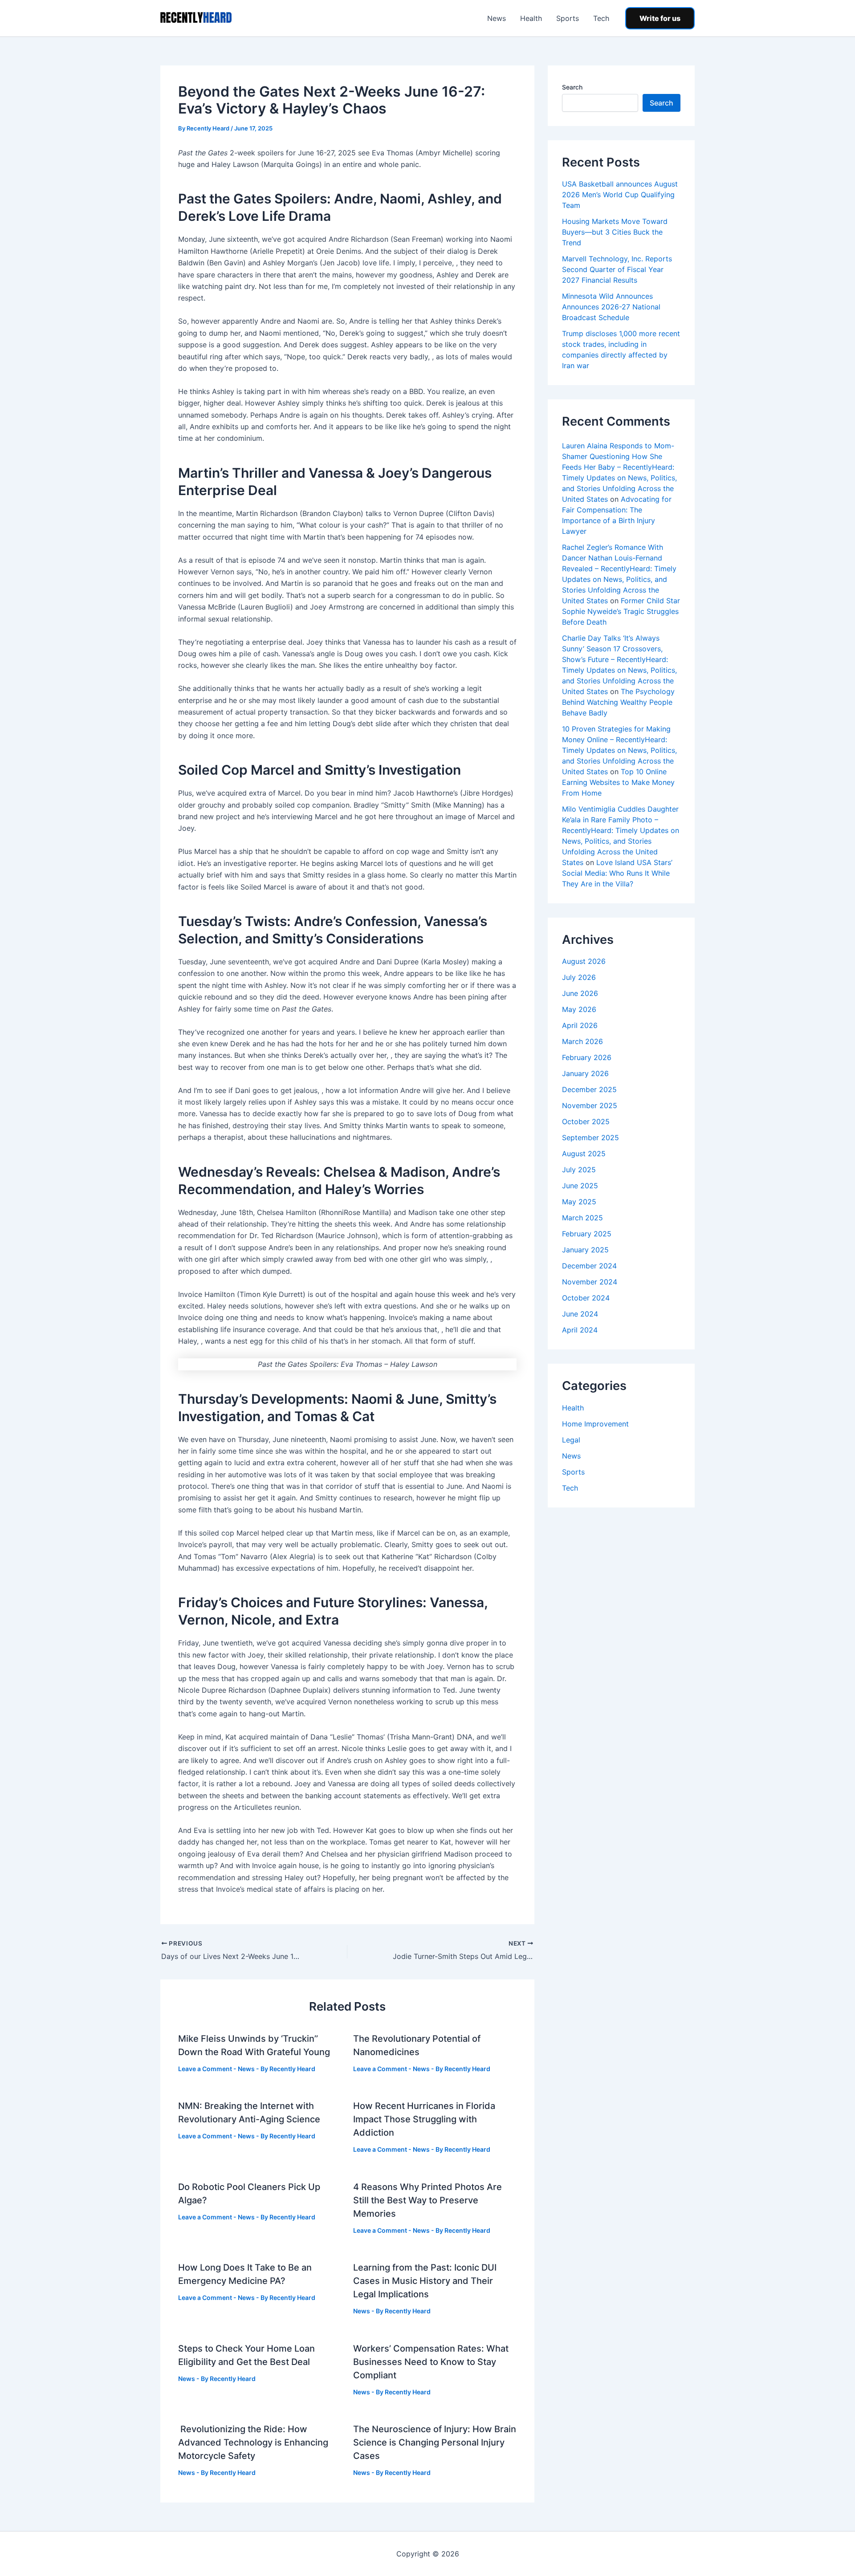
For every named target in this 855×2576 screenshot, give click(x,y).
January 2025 (585, 1250)
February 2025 (587, 1234)
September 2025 (590, 1138)
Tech (601, 18)
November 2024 (590, 1282)
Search (572, 87)
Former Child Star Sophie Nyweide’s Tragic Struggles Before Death (621, 611)
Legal (571, 1440)
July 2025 (579, 1170)
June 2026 (580, 993)
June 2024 (580, 1314)
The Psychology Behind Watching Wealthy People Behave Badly (618, 702)
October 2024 (586, 1298)
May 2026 (579, 1009)
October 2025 (586, 1121)
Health (531, 18)
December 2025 (589, 1089)
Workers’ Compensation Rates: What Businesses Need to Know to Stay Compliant (431, 2362)
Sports (568, 18)
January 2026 (585, 1073)
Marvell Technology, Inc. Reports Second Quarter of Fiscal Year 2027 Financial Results (617, 269)
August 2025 (584, 1154)
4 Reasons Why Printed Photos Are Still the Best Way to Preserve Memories (427, 2200)
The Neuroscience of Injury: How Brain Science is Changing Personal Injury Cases (435, 2442)
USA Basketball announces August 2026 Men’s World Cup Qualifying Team (620, 195)
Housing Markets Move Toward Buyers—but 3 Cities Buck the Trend (615, 232)
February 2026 (587, 1057)
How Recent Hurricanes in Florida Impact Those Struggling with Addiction (424, 2119)
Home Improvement (595, 1424)
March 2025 (582, 1218)
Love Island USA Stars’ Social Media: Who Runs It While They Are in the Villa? (617, 873)
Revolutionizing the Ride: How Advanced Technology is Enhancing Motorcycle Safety (253, 2442)
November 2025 (590, 1105)
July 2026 (579, 977)
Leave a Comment (205, 2069)
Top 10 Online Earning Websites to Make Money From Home (618, 782)
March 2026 (582, 1041)
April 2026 (580, 1025)
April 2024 (580, 1330)
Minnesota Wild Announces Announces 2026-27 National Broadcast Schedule (611, 307)
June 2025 (580, 1186)
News (497, 18)
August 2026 (584, 961)
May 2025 (579, 1202)
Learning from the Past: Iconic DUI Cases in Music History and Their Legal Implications (425, 2281)
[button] (660, 18)
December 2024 (589, 1266)
